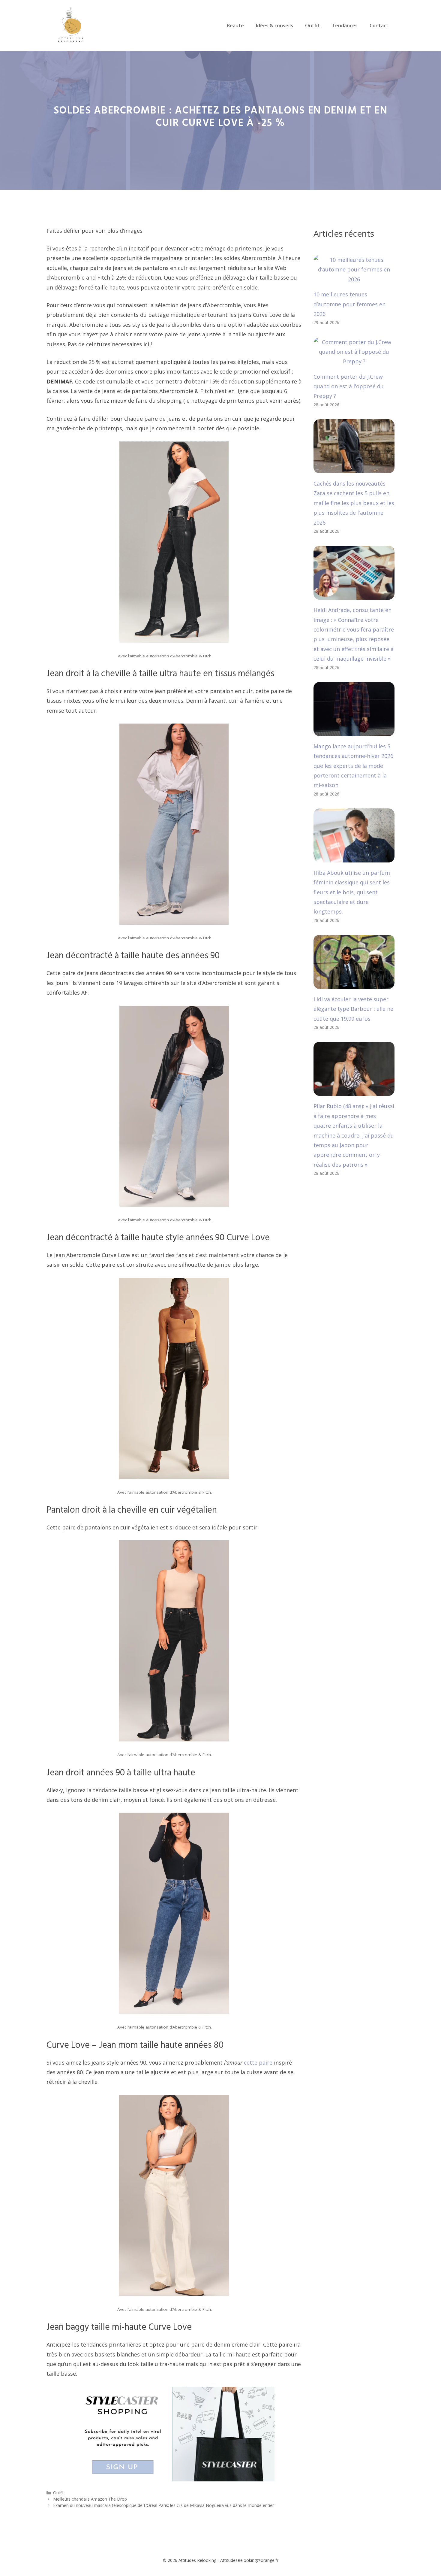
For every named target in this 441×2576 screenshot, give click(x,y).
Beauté (235, 26)
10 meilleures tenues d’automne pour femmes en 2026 (349, 304)
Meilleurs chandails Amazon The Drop (90, 2499)
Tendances (345, 26)
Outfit (312, 26)
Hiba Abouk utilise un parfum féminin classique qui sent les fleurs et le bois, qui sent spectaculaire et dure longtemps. (352, 892)
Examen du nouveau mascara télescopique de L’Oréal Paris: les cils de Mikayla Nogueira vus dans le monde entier (163, 2505)
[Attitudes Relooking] (70, 25)
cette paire (258, 2062)
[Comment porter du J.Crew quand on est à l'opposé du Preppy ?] (354, 361)
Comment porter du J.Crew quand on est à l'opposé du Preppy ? (349, 386)
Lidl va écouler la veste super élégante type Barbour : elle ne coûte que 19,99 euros (353, 1009)
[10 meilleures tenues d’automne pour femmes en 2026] (354, 279)
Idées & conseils (274, 26)
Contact (379, 26)
